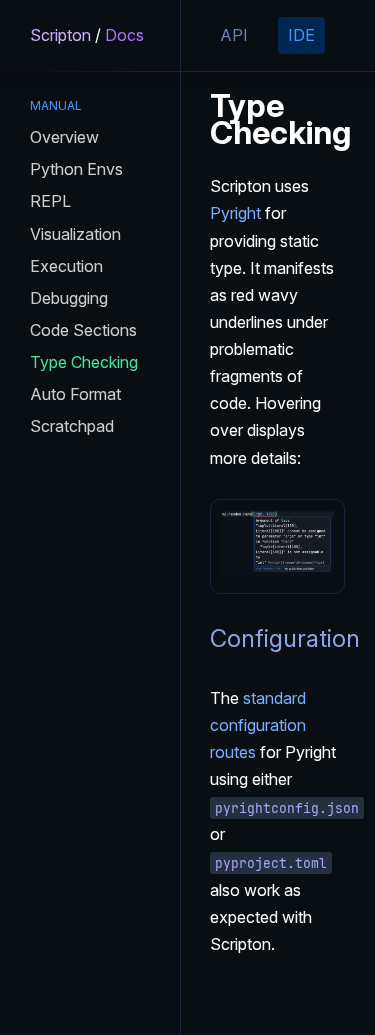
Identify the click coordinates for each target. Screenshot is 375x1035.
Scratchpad (72, 426)
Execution (66, 266)
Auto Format (75, 394)
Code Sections (83, 330)
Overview (64, 137)
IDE (301, 35)
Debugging (69, 298)
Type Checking (84, 362)
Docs (124, 35)
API (234, 35)
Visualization (75, 234)
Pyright (235, 213)
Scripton (60, 35)
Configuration (285, 638)
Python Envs (76, 169)
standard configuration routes (258, 725)
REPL (50, 201)
